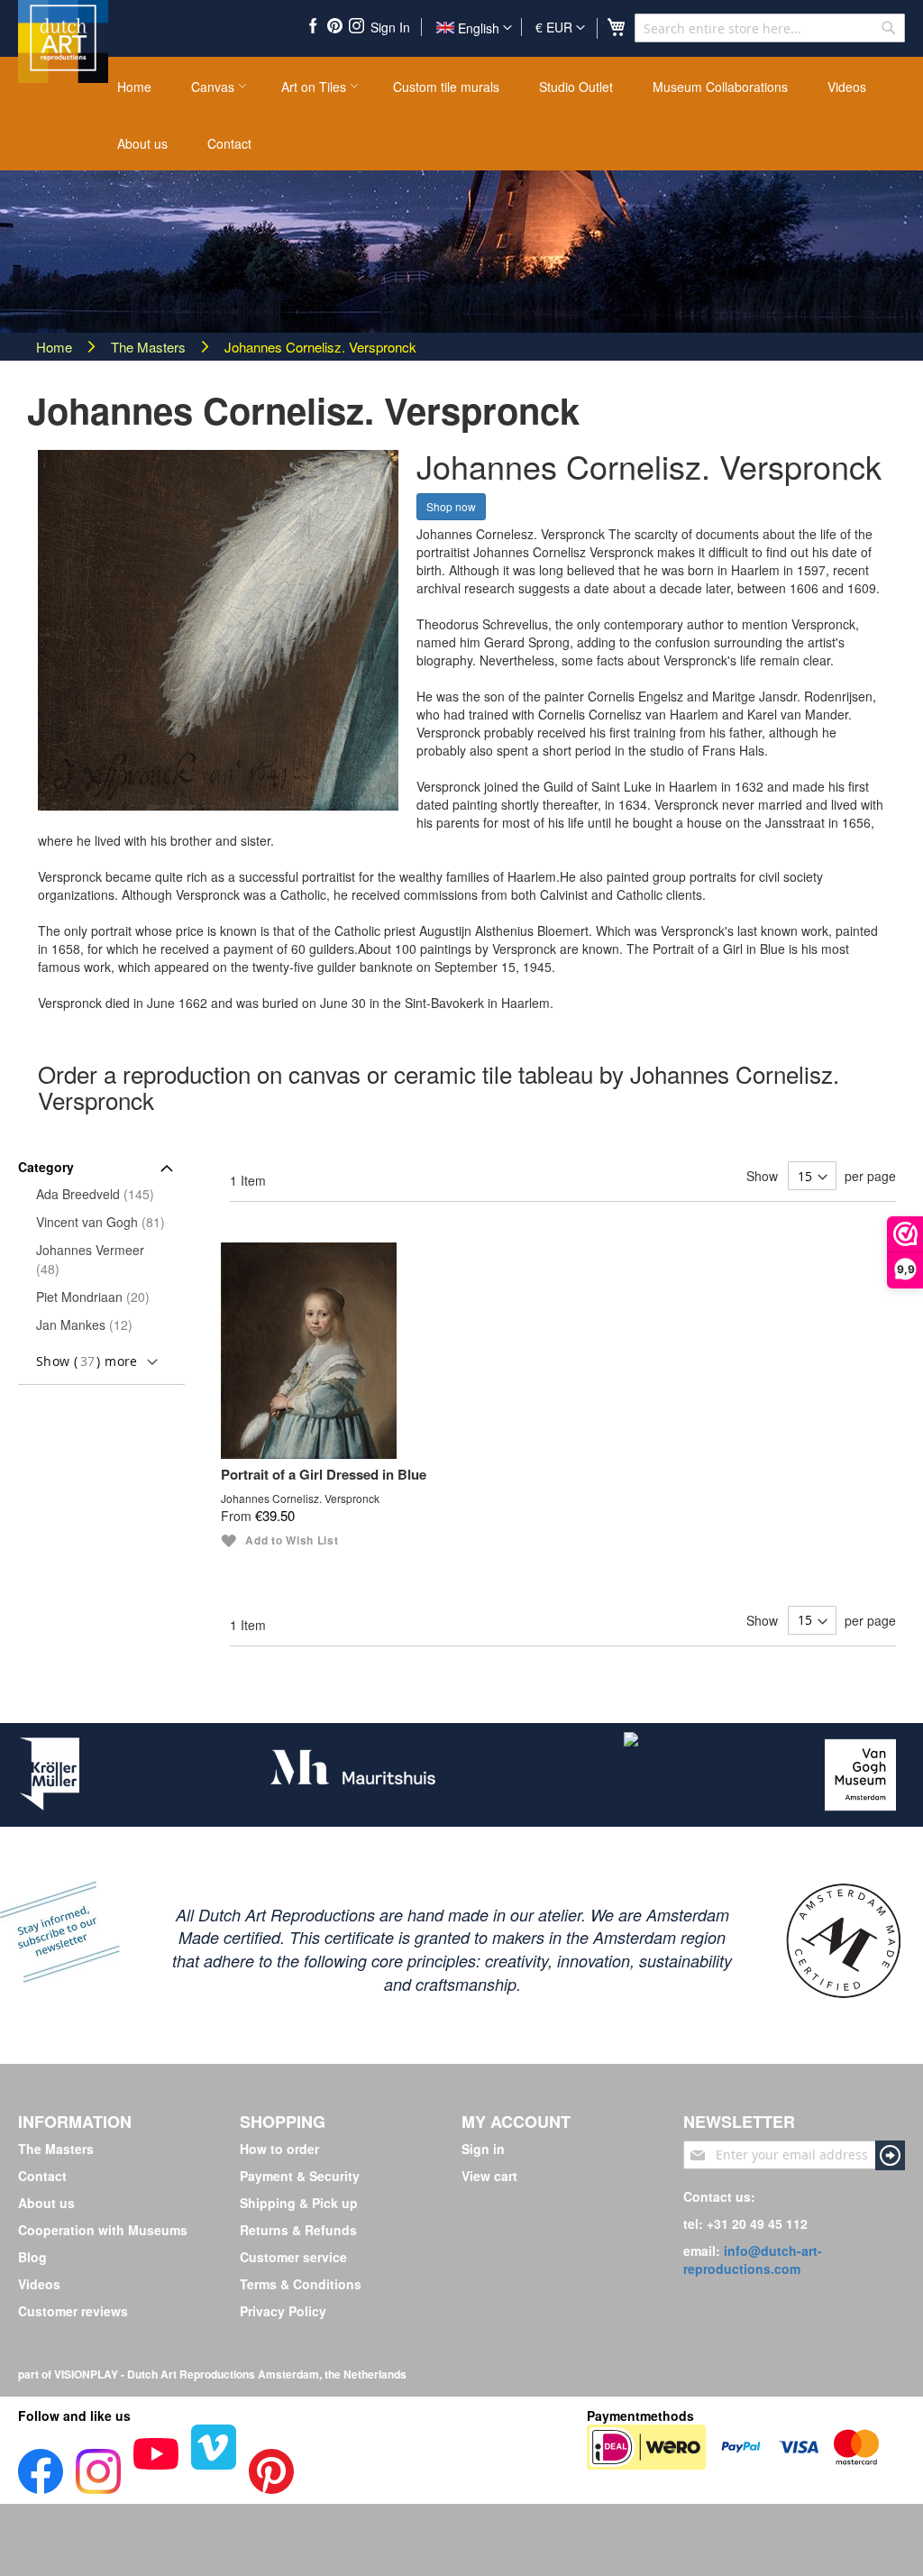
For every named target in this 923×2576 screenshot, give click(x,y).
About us (46, 2203)
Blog (32, 2257)
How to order (279, 2149)
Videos (39, 2284)
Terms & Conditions (301, 2284)
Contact (42, 2176)
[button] (560, 28)
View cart (489, 2176)
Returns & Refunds (298, 2230)
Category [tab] (46, 1167)
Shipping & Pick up (299, 2203)
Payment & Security (300, 2176)
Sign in (483, 2149)
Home (56, 347)
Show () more (87, 1361)
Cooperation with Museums (103, 2230)
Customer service (293, 2257)
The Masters (150, 347)
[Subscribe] (890, 2155)
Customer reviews (73, 2311)
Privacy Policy (283, 2311)
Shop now (451, 506)
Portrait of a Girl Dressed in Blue (324, 1476)
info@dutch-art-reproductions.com (753, 2260)
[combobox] (770, 28)
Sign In (390, 27)
